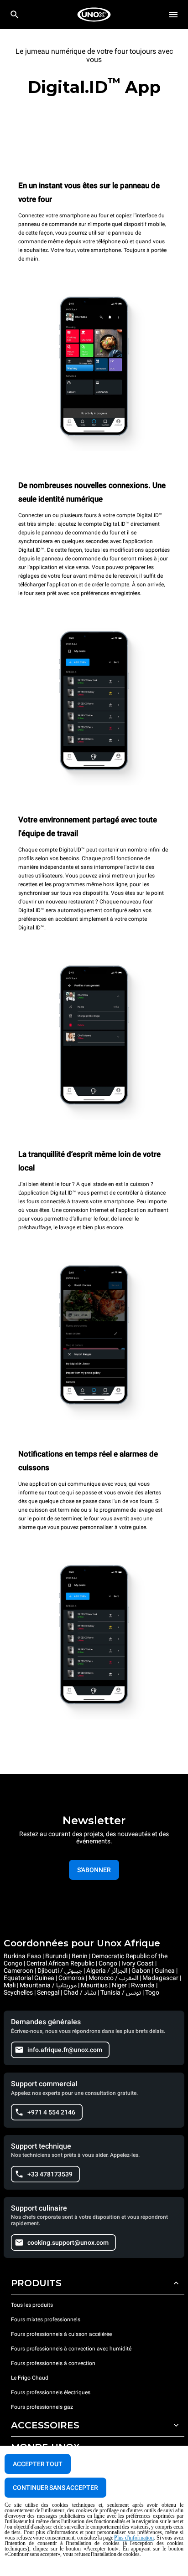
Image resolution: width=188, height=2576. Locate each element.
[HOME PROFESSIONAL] (94, 15)
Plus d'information (134, 2538)
